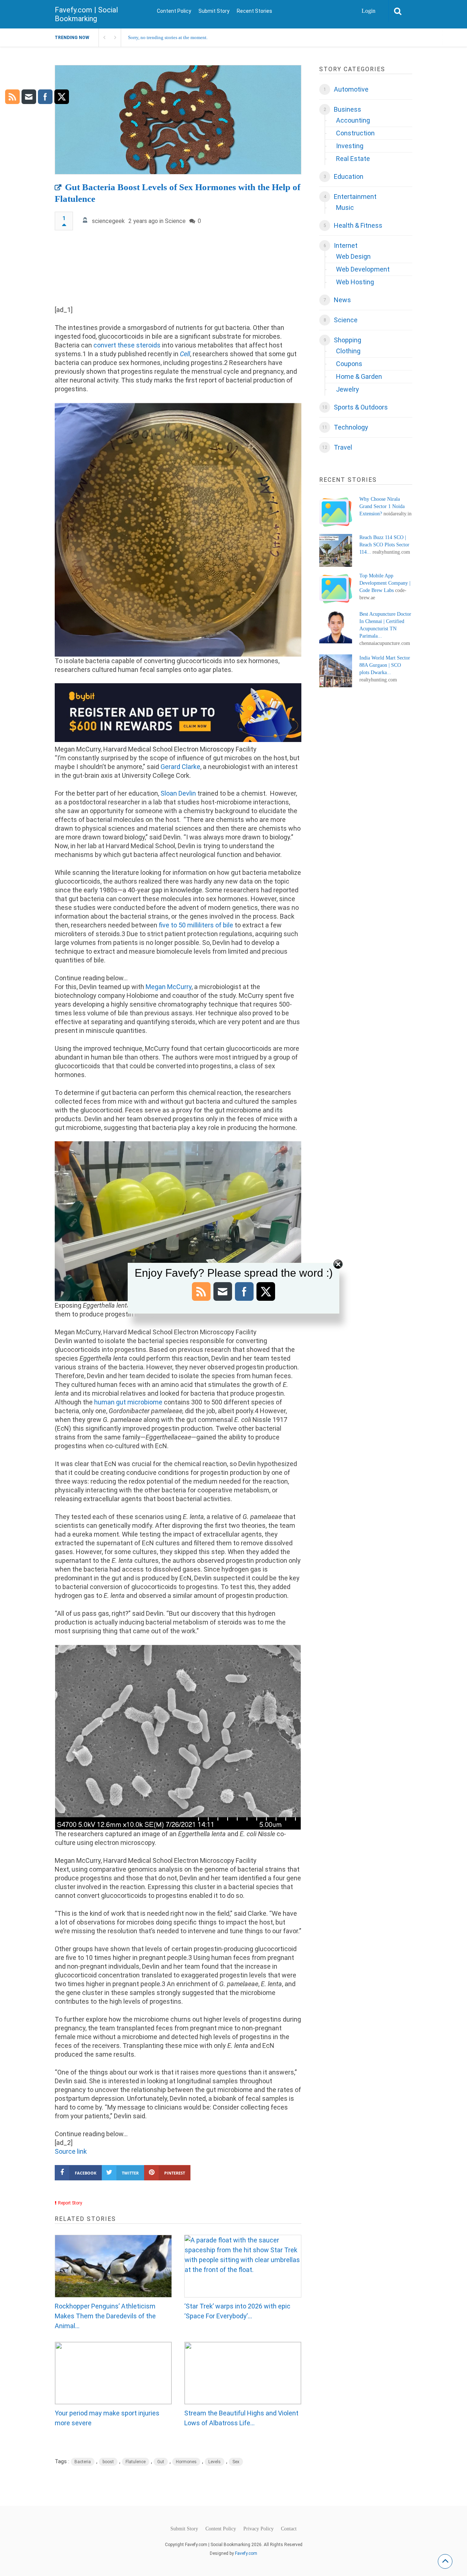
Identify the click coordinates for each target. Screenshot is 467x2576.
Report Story (70, 2203)
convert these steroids (127, 345)
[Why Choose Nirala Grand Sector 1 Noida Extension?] (336, 512)
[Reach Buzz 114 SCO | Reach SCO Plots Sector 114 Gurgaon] (336, 550)
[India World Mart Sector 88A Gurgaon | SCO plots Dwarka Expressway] (336, 671)
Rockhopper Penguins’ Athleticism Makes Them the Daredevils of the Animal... (105, 2316)
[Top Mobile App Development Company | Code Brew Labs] (336, 589)
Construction (355, 133)
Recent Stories (254, 11)
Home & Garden (359, 376)
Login (368, 11)
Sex (236, 2462)
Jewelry (348, 389)
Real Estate (353, 159)
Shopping (348, 340)
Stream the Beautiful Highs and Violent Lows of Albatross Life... (241, 2418)
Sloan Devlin (178, 793)
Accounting (353, 120)
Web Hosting (355, 282)
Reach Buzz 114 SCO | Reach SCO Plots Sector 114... (384, 545)
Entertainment (355, 197)
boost (108, 2462)
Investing (350, 146)
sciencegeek (108, 221)
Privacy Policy (258, 2529)
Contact (289, 2529)
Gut (161, 2462)
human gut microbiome (128, 1402)
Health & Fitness (358, 225)
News (342, 300)
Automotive (351, 89)
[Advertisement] (178, 271)
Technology (351, 427)
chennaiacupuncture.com (385, 643)
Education (349, 176)
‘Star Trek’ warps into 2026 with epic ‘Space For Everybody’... (237, 2311)
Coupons (349, 364)
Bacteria (83, 2462)
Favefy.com (246, 2553)
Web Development (363, 269)
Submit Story (214, 11)
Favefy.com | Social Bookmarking (86, 14)
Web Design (353, 256)
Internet (346, 245)
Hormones (186, 2462)
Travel (343, 447)
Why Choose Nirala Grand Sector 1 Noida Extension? (382, 506)
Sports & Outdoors (361, 407)
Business (348, 109)
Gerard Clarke (180, 767)
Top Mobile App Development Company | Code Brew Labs (385, 583)
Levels (215, 2462)
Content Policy (174, 11)
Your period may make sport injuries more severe (107, 2418)
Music (345, 207)
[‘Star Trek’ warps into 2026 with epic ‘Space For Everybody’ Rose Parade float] (243, 2266)
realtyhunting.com (391, 552)
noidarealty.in (397, 514)
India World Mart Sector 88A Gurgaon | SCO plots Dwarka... (385, 665)
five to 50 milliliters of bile (196, 925)
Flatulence (136, 2462)
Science (175, 221)
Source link (71, 2151)
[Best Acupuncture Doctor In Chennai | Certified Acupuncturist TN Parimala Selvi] (336, 627)
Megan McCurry (169, 987)
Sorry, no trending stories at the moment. (168, 37)
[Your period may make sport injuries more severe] (113, 2373)
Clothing (348, 351)
